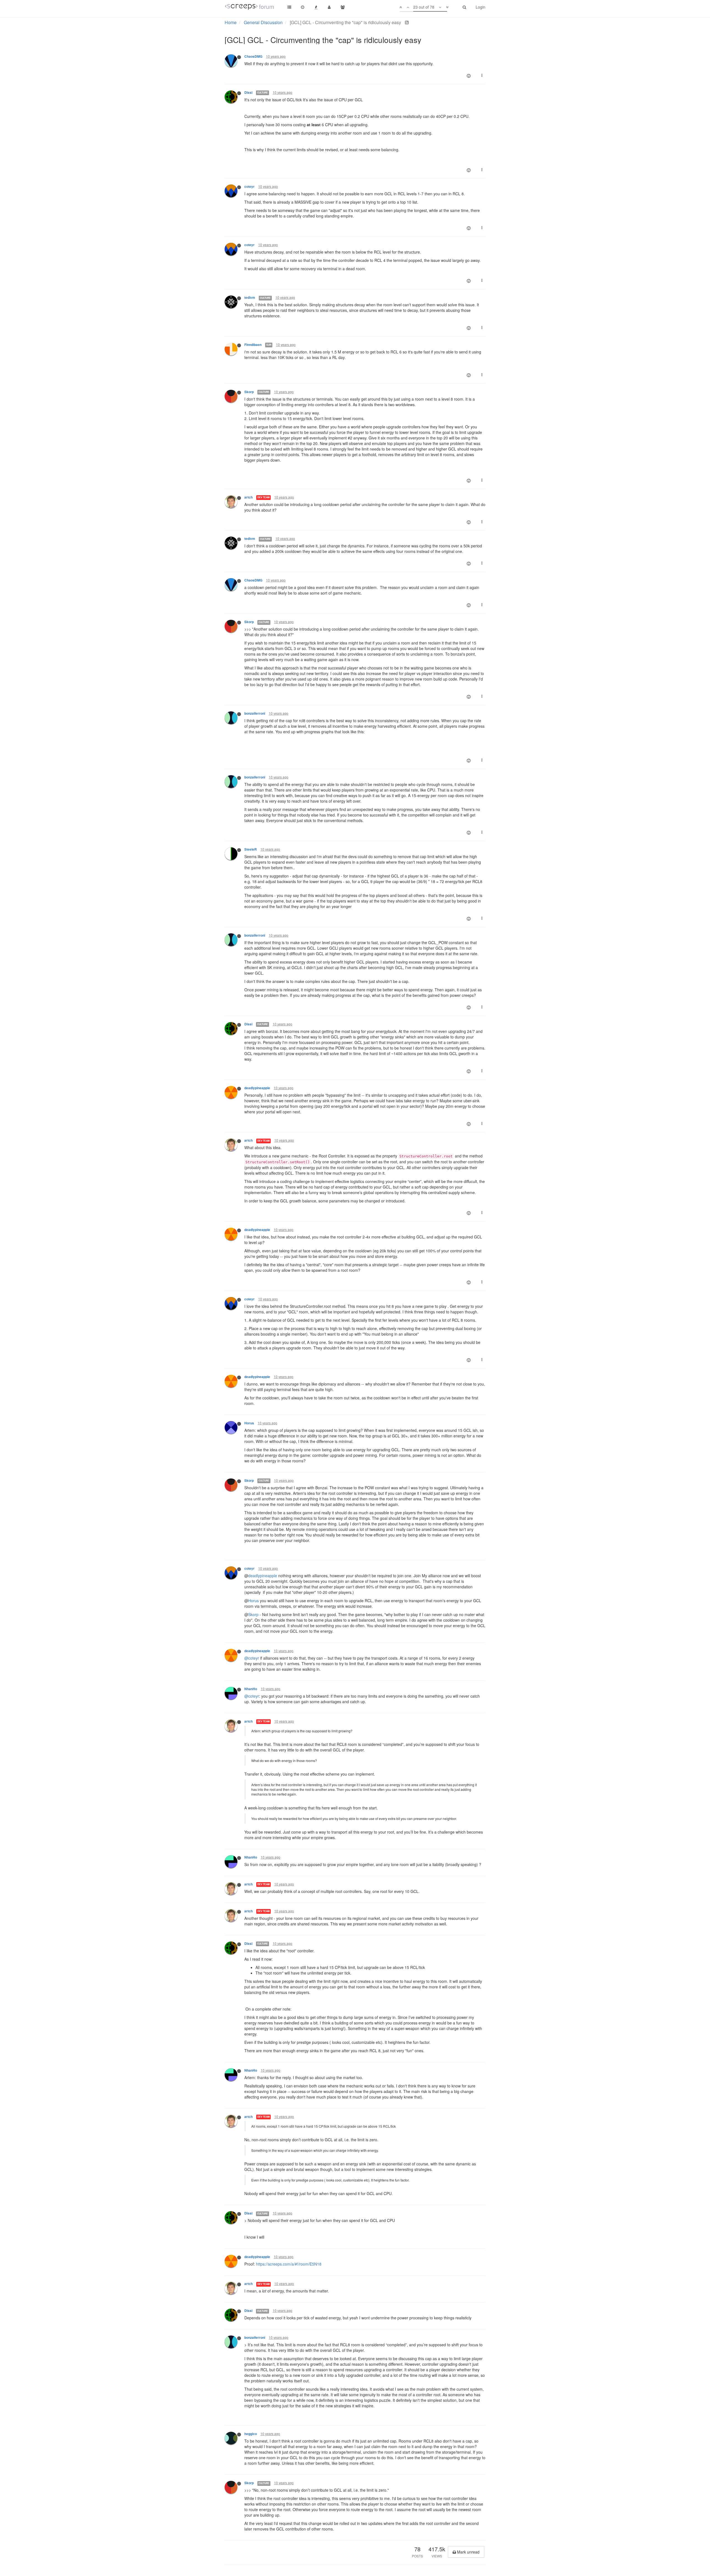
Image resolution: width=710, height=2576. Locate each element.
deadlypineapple (257, 1088)
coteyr (249, 187)
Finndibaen (253, 345)
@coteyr (252, 1658)
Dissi (248, 93)
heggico (251, 2434)
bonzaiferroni (255, 713)
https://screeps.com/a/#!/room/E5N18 (289, 2264)
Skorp (249, 392)
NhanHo (251, 1689)
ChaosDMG (253, 56)
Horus (249, 1423)
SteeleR (251, 849)
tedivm (250, 298)
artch (248, 497)
